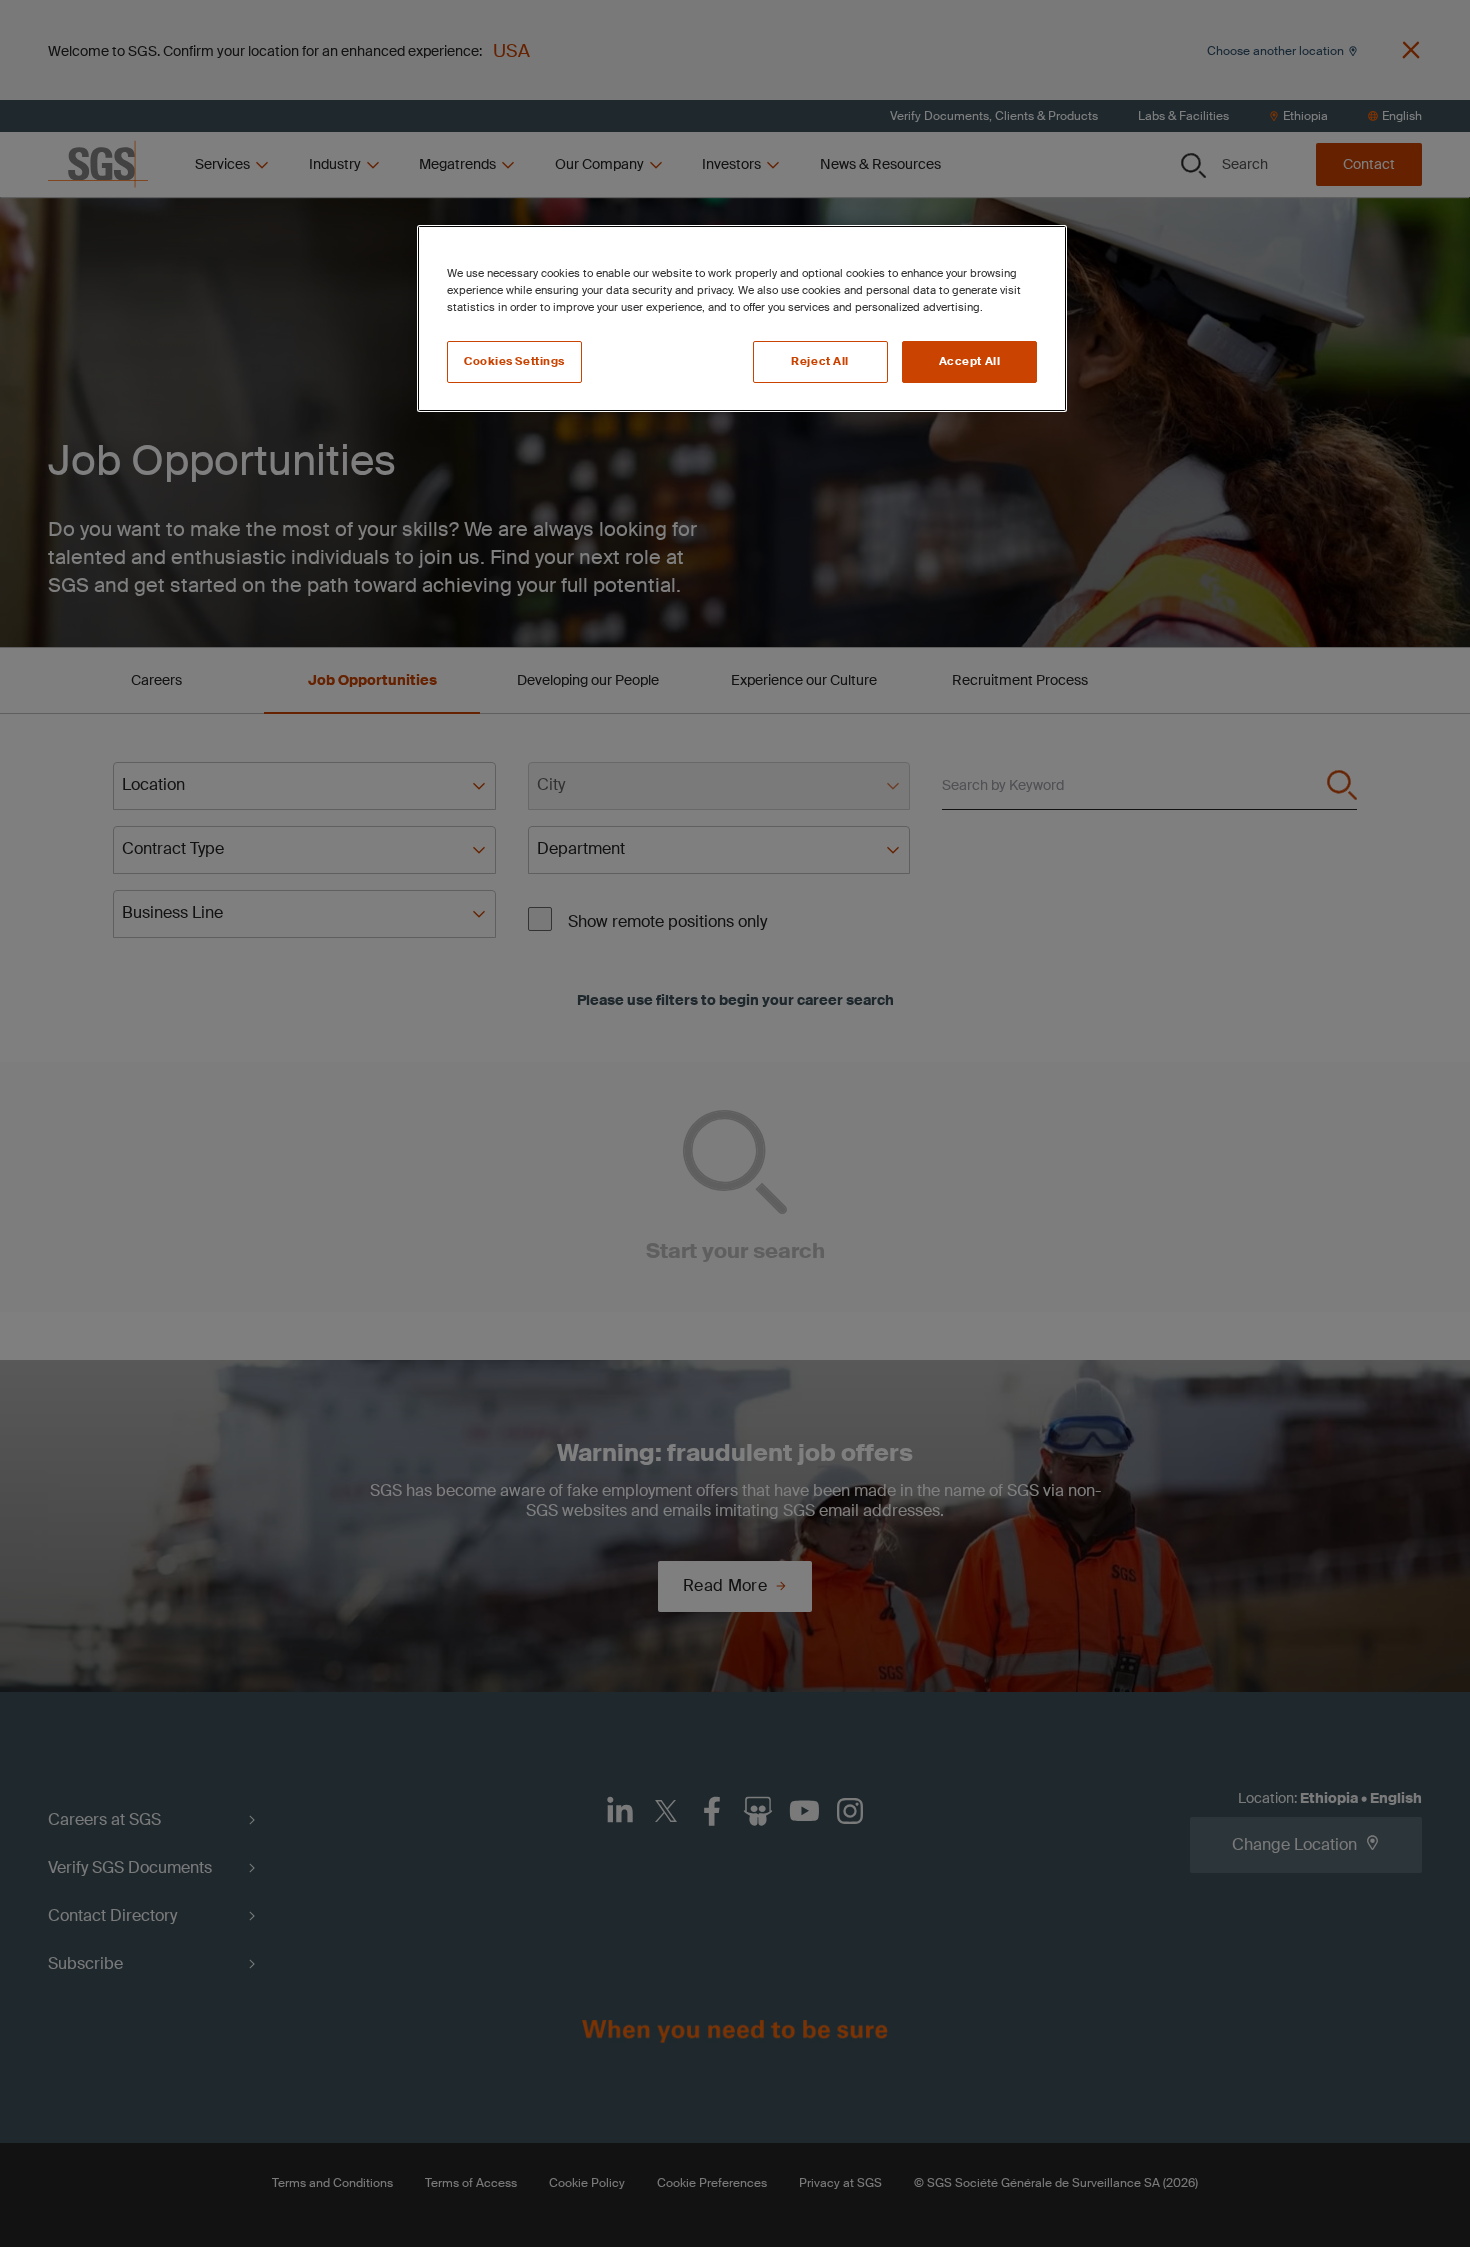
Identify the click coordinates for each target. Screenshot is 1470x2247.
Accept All (970, 361)
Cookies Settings (514, 361)
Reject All (820, 361)
